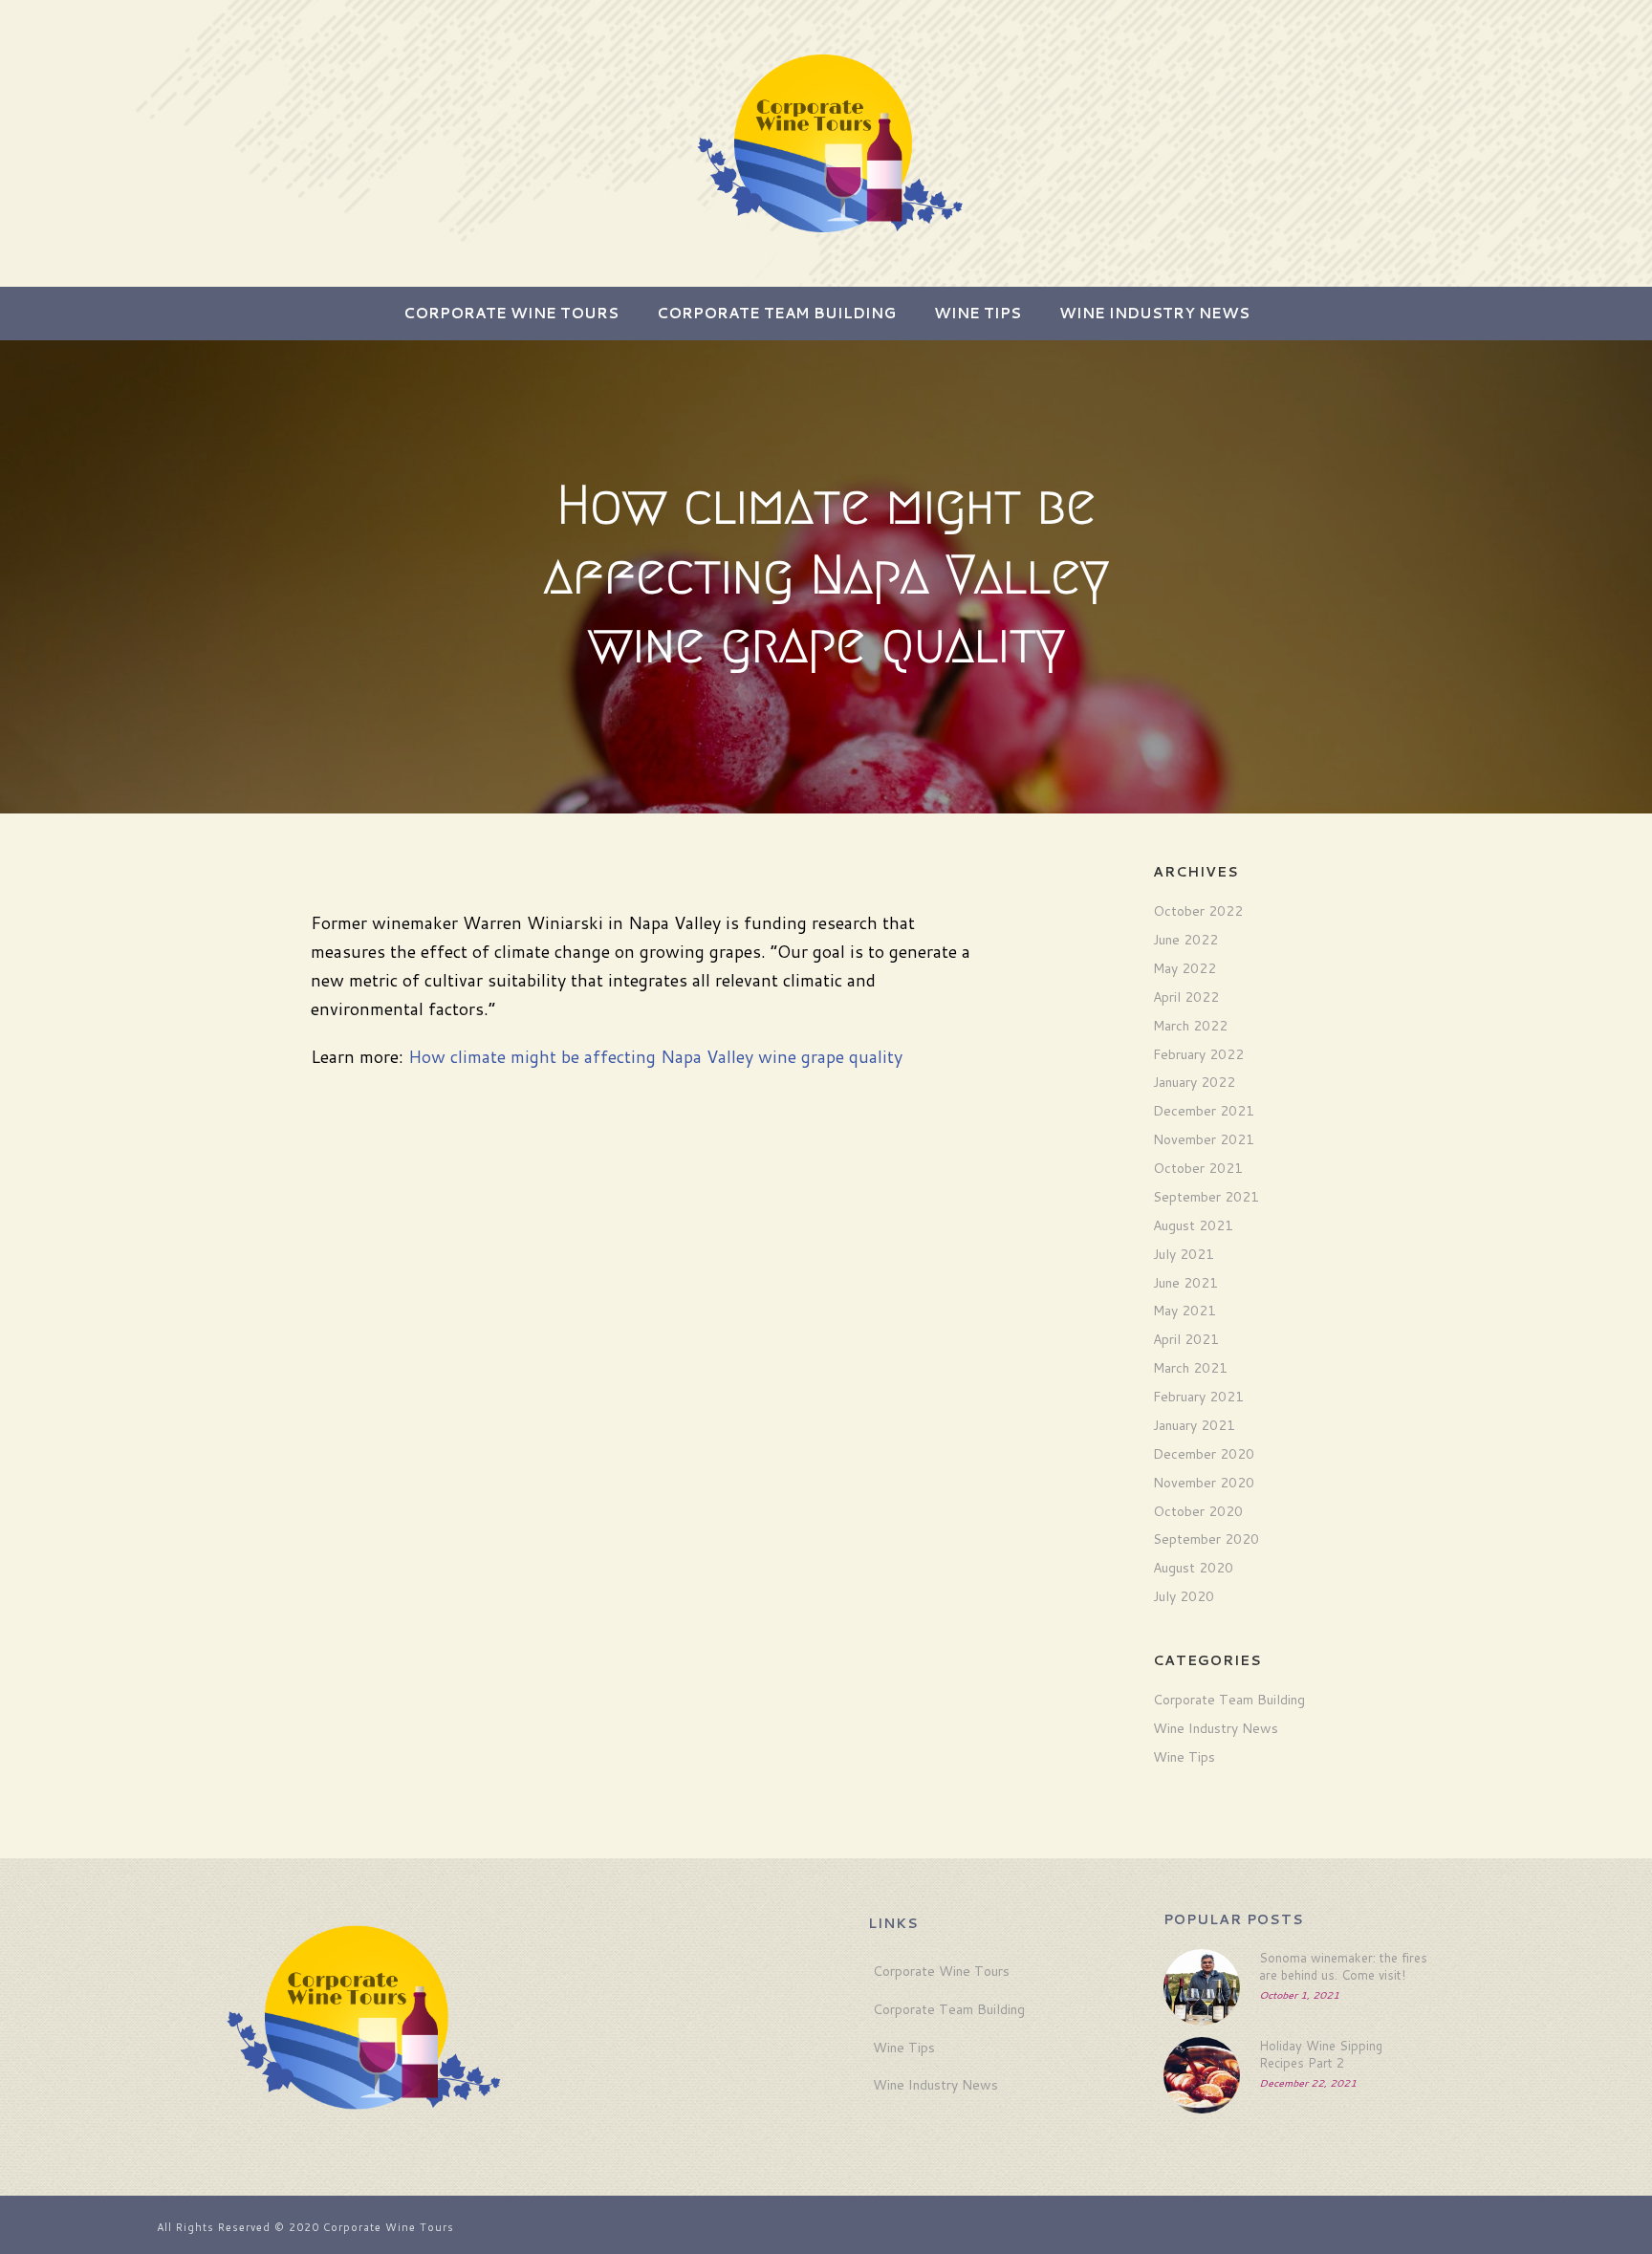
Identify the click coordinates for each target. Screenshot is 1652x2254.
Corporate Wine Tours (511, 313)
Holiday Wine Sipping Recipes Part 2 (1321, 2054)
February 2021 (1198, 1397)
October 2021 (1198, 1168)
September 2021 (1206, 1197)
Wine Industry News (1154, 313)
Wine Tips (978, 313)
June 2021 (1185, 1283)
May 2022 (1185, 968)
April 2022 (1186, 997)
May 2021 (1185, 1311)
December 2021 (1204, 1111)
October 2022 (1198, 911)
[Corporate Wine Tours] (826, 143)
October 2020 (1198, 1511)
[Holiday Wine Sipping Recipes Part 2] (1202, 2075)
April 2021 (1186, 1339)
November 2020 (1204, 1483)
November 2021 (1204, 1139)
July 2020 (1184, 1596)
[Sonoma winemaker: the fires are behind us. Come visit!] (1202, 1987)
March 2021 (1190, 1368)
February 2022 (1198, 1054)
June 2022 (1185, 940)
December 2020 (1204, 1454)
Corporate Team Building (776, 313)
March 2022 (1190, 1026)
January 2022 (1194, 1082)
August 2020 (1193, 1568)
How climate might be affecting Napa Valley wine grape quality (655, 1056)
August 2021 (1193, 1225)
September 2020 (1206, 1539)
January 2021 (1194, 1425)
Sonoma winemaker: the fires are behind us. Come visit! (1343, 1966)
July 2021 (1184, 1254)
